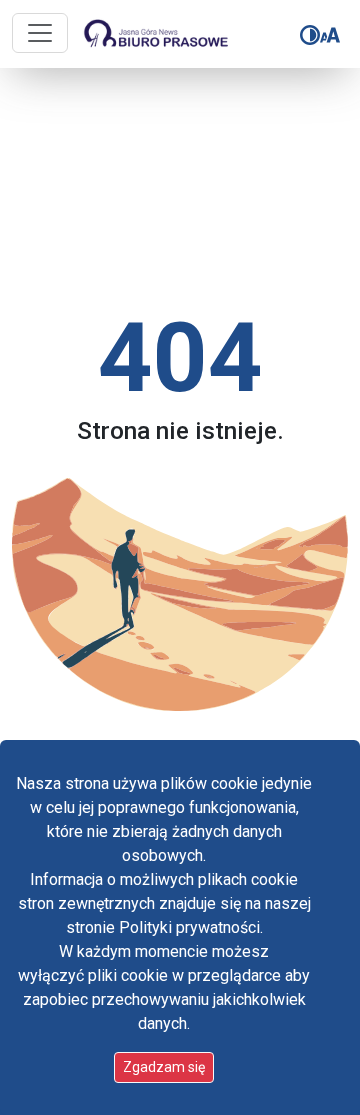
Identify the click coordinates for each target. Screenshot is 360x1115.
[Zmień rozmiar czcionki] (330, 35)
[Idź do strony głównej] (144, 34)
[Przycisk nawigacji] (40, 33)
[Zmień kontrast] (310, 35)
